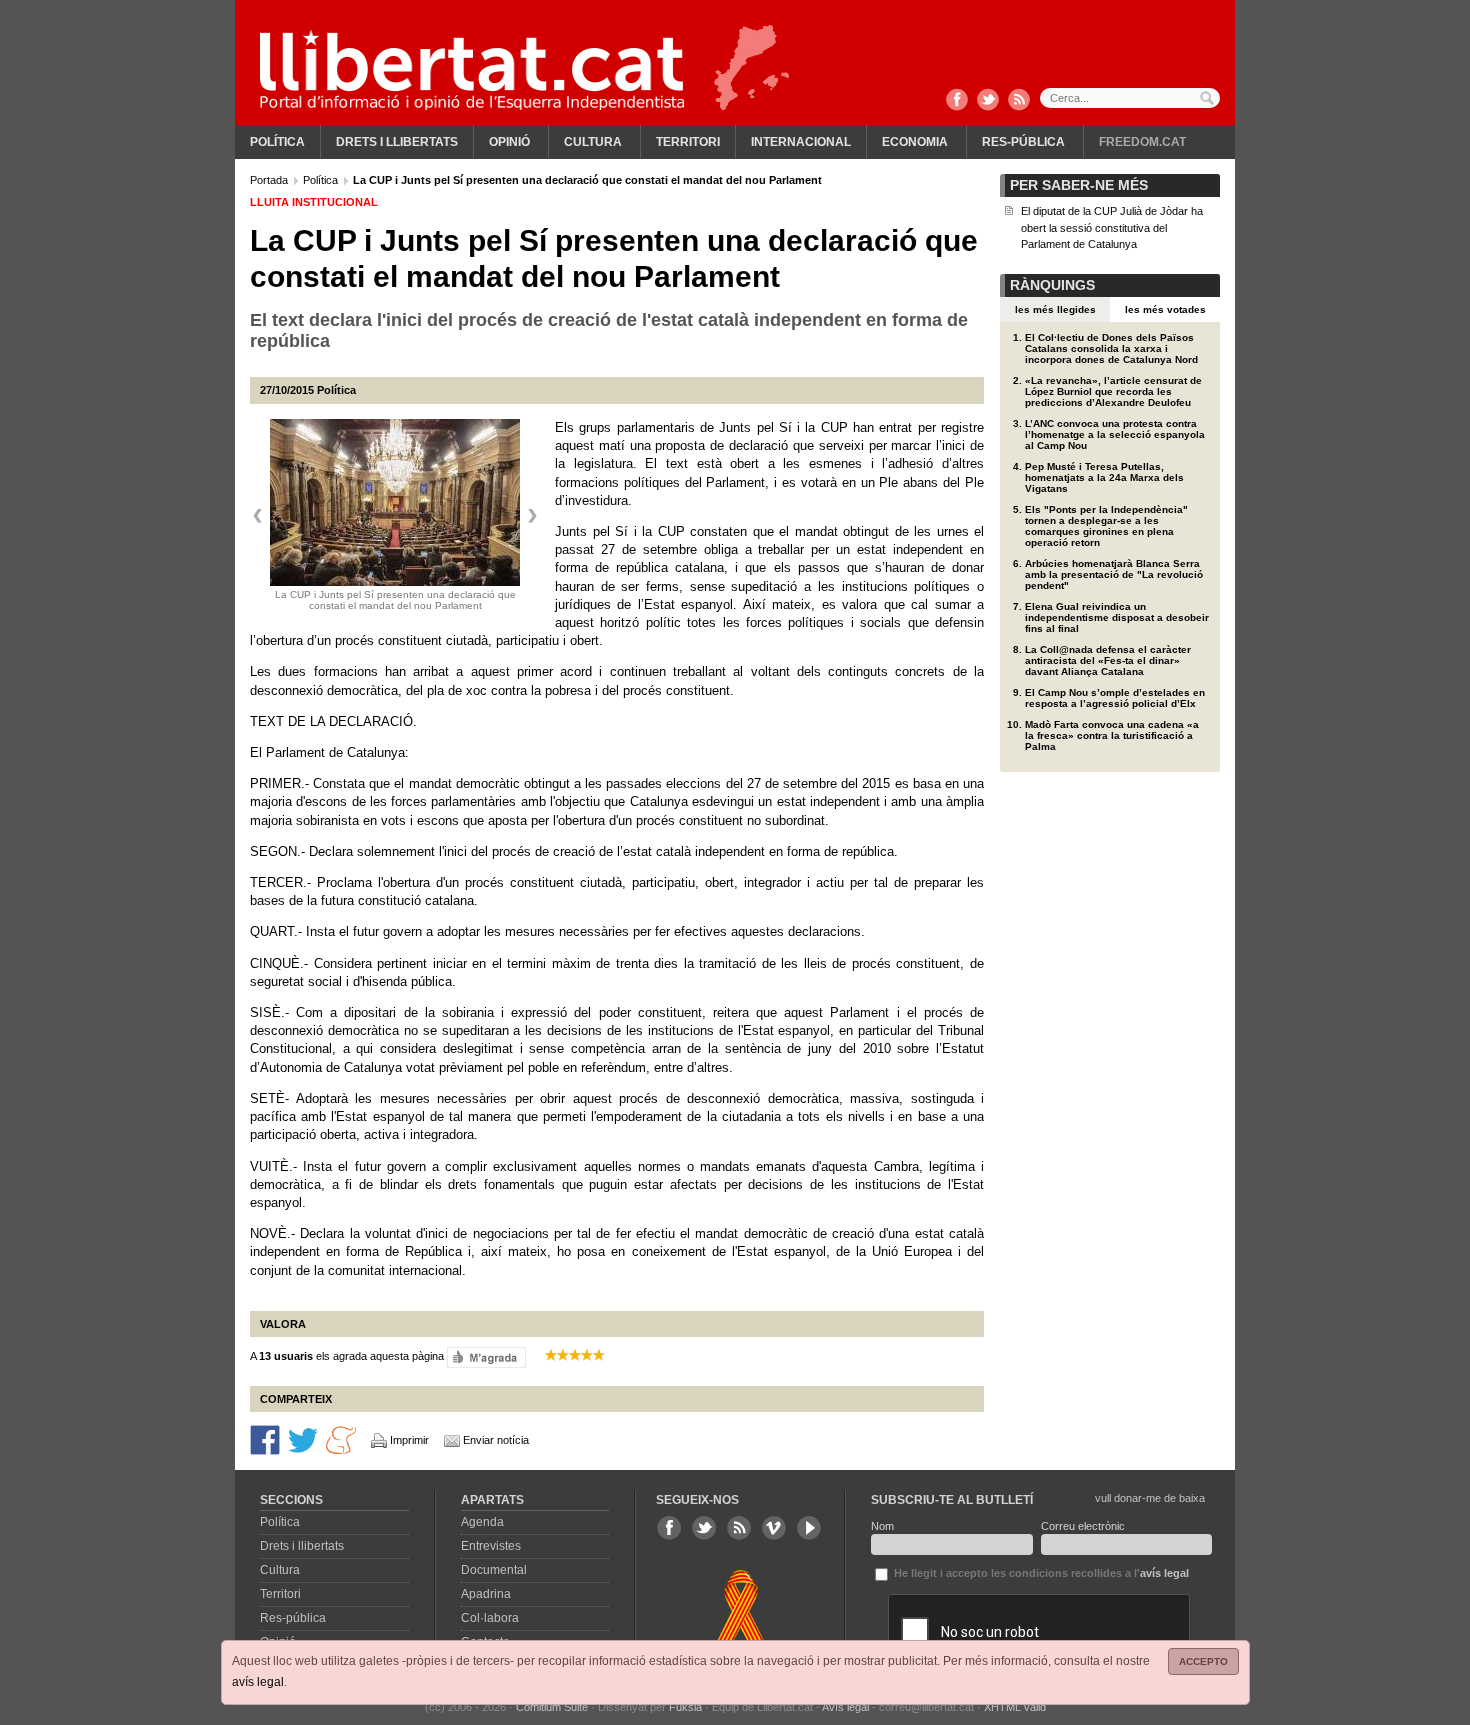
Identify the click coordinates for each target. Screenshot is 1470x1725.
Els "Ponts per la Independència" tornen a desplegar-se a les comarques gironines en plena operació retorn (1106, 526)
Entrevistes (491, 1546)
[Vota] (486, 1356)
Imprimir (409, 1440)
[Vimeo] (774, 1528)
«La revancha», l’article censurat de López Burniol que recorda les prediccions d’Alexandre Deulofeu (1113, 391)
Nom (882, 1526)
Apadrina (486, 1594)
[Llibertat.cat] (472, 70)
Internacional (801, 142)
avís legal (258, 1682)
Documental (494, 1570)
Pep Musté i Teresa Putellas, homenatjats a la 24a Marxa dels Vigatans (1104, 477)
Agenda (482, 1522)
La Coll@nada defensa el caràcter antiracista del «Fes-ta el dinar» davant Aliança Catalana (1108, 660)
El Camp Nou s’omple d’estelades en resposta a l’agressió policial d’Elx (1115, 698)
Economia (915, 142)
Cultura (593, 142)
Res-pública (1023, 142)
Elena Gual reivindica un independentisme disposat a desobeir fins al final (1117, 617)
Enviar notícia (496, 1440)
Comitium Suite (552, 1707)
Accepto (1203, 1661)
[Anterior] (258, 516)
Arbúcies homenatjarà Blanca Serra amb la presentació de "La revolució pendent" (1114, 574)
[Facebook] (957, 101)
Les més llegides (1055, 309)
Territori (688, 142)
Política (277, 142)
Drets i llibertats (397, 142)
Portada (270, 180)
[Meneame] (341, 1439)
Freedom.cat (1142, 142)
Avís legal (845, 1707)
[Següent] (532, 516)
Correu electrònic (1083, 1526)
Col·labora (490, 1618)
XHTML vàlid (1015, 1707)
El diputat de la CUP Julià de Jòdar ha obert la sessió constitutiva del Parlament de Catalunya (1112, 227)
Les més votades (1165, 309)
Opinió (509, 142)
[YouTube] (809, 1528)
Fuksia (685, 1707)
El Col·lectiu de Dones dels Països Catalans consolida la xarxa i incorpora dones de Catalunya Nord (1111, 348)
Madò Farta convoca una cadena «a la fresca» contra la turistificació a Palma (1112, 735)
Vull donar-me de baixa (1150, 1498)
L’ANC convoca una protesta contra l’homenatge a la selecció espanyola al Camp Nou (1115, 434)
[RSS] (1019, 101)
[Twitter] (988, 101)
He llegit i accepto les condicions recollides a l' (1040, 1573)
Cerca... (1130, 98)
